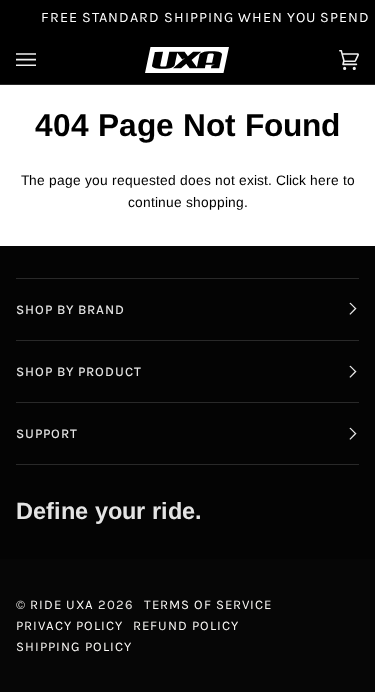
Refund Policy (186, 625)
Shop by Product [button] (79, 371)
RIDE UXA (62, 604)
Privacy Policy (69, 625)
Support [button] (47, 433)
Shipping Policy (74, 646)
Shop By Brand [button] (70, 309)
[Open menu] (46, 60)
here (324, 180)
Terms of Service (208, 604)
